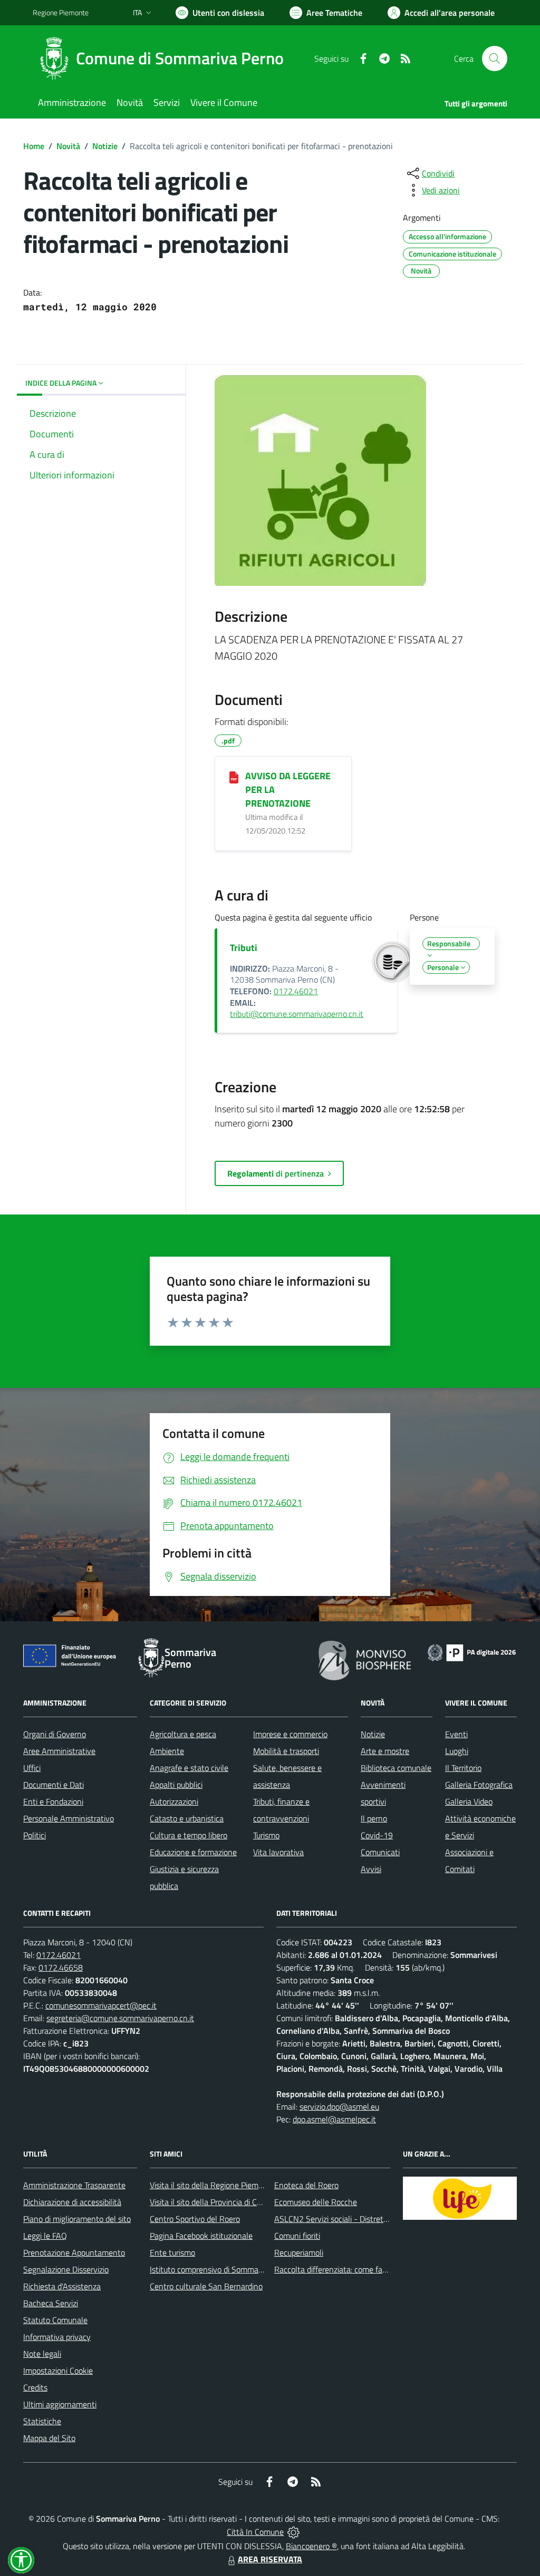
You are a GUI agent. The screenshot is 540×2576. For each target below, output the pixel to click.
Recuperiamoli (299, 2252)
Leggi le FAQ (45, 2236)
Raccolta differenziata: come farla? (335, 2269)
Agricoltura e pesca (183, 1734)
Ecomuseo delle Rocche (316, 2202)
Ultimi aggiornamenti (60, 2404)
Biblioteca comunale (396, 1768)
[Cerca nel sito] (495, 58)
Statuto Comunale (55, 2320)
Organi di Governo (55, 1734)
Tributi (244, 948)
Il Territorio (463, 1768)
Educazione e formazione (193, 1852)
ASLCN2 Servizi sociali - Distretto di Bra (344, 2219)
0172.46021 (296, 991)
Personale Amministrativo (69, 1818)
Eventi (456, 1734)
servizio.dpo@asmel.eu (339, 2107)
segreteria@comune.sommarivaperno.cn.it (120, 2018)
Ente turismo (172, 2252)
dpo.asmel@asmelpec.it (334, 2119)
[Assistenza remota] (293, 2532)
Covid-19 (377, 1835)
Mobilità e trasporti (286, 1751)
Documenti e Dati (54, 1785)
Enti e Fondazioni (53, 1801)
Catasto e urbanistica (187, 1818)
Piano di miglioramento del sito (77, 2219)
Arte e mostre (385, 1751)
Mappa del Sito (49, 2438)
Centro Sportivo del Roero (195, 2219)
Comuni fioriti (297, 2236)
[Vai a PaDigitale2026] (472, 1651)
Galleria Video (469, 1801)
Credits (35, 2387)
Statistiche (42, 2421)
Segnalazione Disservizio (66, 2269)
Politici (35, 1835)
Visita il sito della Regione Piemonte (212, 2185)
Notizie (105, 146)
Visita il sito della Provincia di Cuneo (212, 2202)
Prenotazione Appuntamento (74, 2252)
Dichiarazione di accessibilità (72, 2202)
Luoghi (457, 1751)
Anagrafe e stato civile (189, 1768)
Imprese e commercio (290, 1734)
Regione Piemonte (61, 12)
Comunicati (380, 1852)
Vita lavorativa (278, 1852)
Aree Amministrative (59, 1751)
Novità (68, 146)
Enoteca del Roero (306, 2185)
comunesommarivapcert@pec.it (101, 2005)
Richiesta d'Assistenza (62, 2286)
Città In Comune (255, 2532)
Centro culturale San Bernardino (206, 2286)
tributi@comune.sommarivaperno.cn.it (297, 1014)
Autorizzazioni (174, 1801)
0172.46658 (61, 1967)
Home (34, 146)
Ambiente (167, 1751)
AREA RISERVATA (270, 2559)
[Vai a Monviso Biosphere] (365, 1659)
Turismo (266, 1835)
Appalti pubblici (176, 1785)
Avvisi (371, 1869)
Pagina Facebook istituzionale (201, 2236)
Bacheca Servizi (51, 2303)
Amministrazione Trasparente (74, 2185)
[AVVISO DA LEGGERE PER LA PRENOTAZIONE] (234, 777)
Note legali (42, 2354)
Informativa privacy (57, 2337)
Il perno (374, 1818)
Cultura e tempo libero (189, 1835)
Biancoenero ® (311, 2546)
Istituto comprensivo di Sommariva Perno (222, 2269)
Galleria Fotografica (479, 1785)
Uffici (32, 1768)
